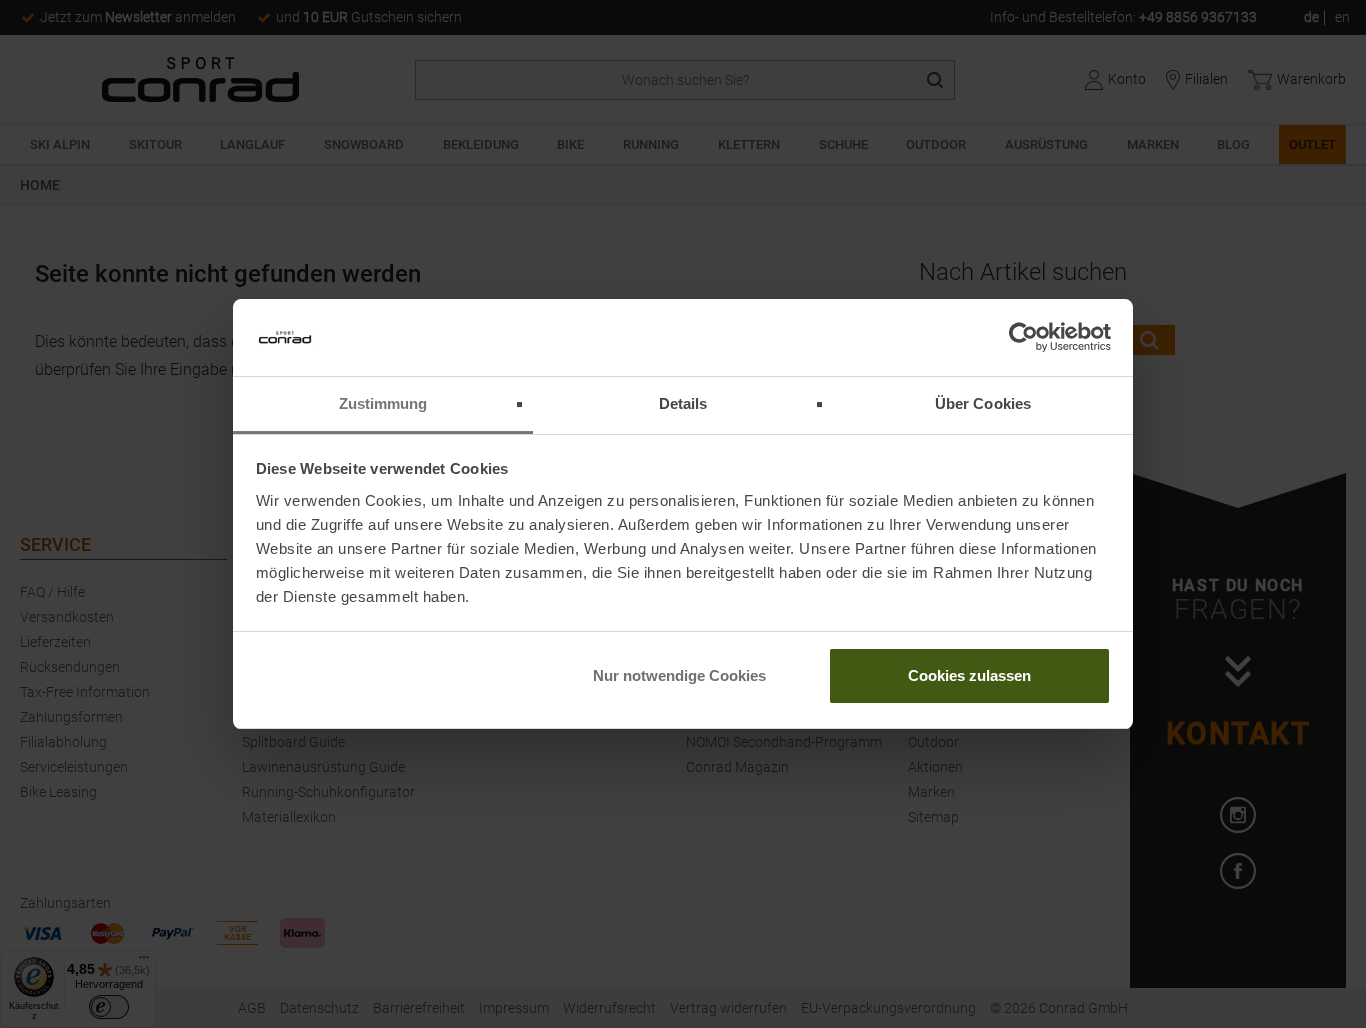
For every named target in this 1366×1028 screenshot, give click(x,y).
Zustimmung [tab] (383, 403)
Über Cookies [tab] (983, 403)
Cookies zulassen (969, 675)
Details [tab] (683, 403)
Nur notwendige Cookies (679, 675)
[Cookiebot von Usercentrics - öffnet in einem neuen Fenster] (1023, 338)
